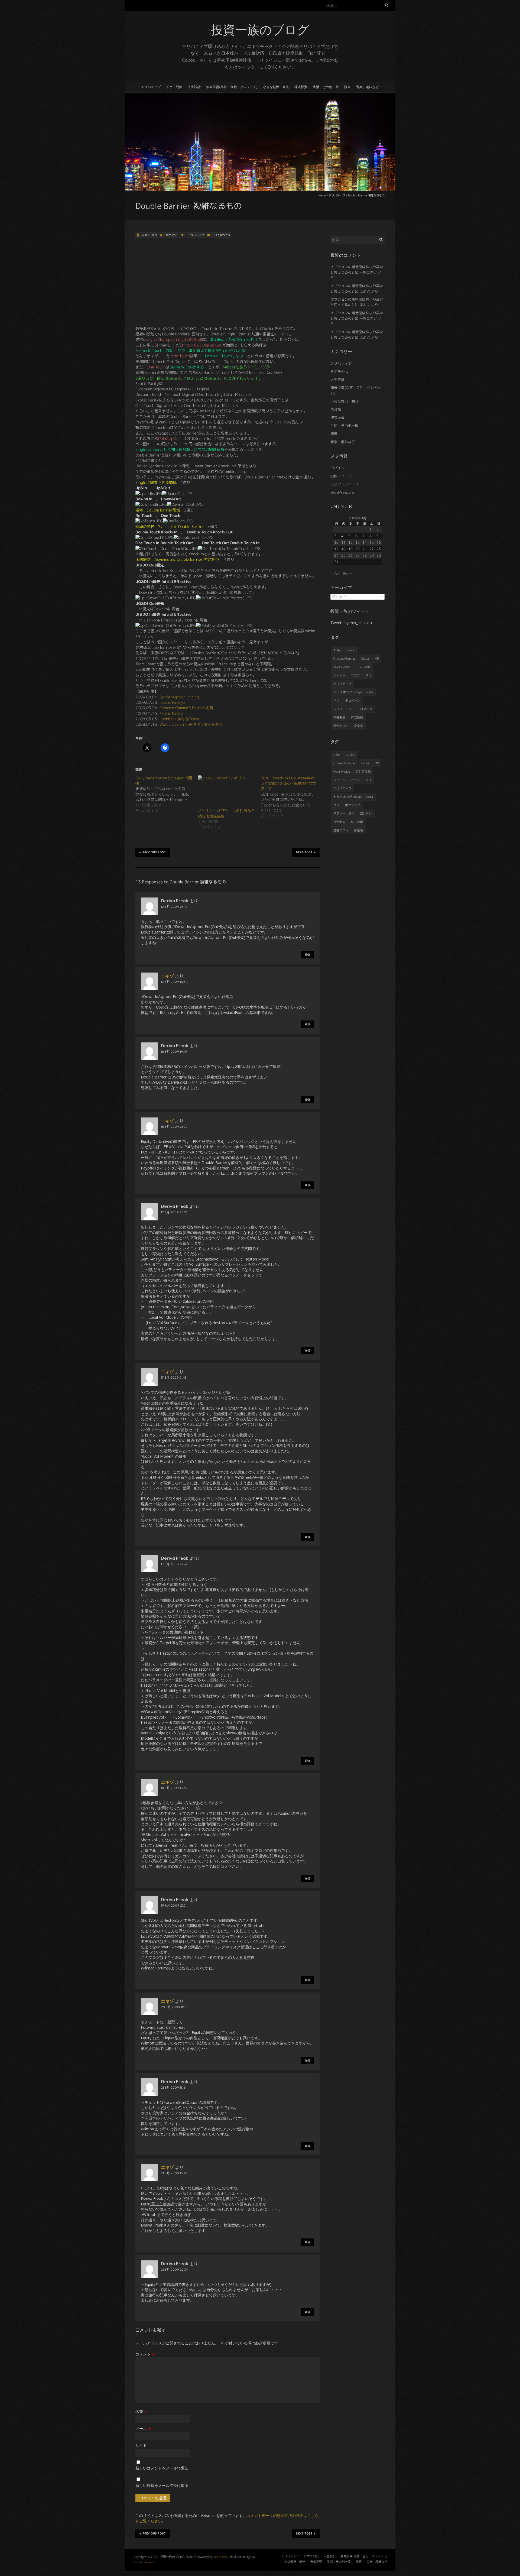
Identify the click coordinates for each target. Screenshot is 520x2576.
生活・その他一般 (326, 87)
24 (336, 555)
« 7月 (335, 573)
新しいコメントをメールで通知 (162, 2468)
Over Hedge (342, 667)
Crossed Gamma (344, 659)
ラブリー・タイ (344, 709)
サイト (141, 2445)
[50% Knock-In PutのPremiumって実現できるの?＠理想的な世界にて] (292, 797)
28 (365, 555)
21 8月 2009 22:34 (174, 2269)
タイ (369, 675)
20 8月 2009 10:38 (175, 2007)
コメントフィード (344, 484)
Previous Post (154, 852)
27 (357, 555)
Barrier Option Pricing (179, 697)
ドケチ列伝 (174, 87)
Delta (365, 659)
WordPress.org (342, 492)
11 (343, 542)
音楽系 (358, 726)
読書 (347, 87)
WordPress (221, 2557)
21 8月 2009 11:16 (173, 2087)
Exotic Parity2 (173, 702)
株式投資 (301, 87)
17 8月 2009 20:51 (174, 1212)
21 (365, 549)
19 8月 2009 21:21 (174, 1905)
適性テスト (341, 726)
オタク (355, 675)
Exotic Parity (171, 713)
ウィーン (339, 675)
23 (379, 549)
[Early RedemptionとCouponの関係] (167, 794)
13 (357, 542)
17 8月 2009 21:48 (174, 1377)
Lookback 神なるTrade (179, 719)
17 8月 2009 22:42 (174, 1564)
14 (365, 542)
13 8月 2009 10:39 (174, 982)
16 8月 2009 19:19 (174, 1052)
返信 (307, 955)
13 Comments (221, 235)
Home (322, 195)
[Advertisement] (227, 282)
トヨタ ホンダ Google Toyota (353, 692)
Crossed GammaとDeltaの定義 (186, 708)
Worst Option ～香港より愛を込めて (191, 724)
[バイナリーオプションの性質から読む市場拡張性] (227, 792)
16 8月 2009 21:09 (174, 1127)
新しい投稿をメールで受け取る (162, 2485)
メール (143, 2428)
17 (336, 549)
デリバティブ (151, 87)
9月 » (347, 573)
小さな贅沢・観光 (276, 87)
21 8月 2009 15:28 (174, 2173)
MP (377, 659)
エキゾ (167, 976)
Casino (350, 650)
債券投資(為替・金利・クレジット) (232, 87)
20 (357, 549)
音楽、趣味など (368, 87)
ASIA (337, 650)
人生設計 (194, 87)
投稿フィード (341, 476)
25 (343, 555)
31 (336, 562)
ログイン (337, 468)
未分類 (336, 409)
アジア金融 (363, 667)
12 (350, 542)
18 (343, 549)
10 (336, 542)
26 (350, 555)
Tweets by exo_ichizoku (351, 623)
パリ (336, 701)
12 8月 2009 (149, 235)
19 (350, 549)
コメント (145, 2354)
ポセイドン (352, 701)
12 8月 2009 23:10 (174, 907)
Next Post (304, 852)
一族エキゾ (170, 235)
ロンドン (366, 709)
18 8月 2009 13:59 (174, 1788)
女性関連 (339, 717)
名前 (142, 2411)
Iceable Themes (143, 2562)
